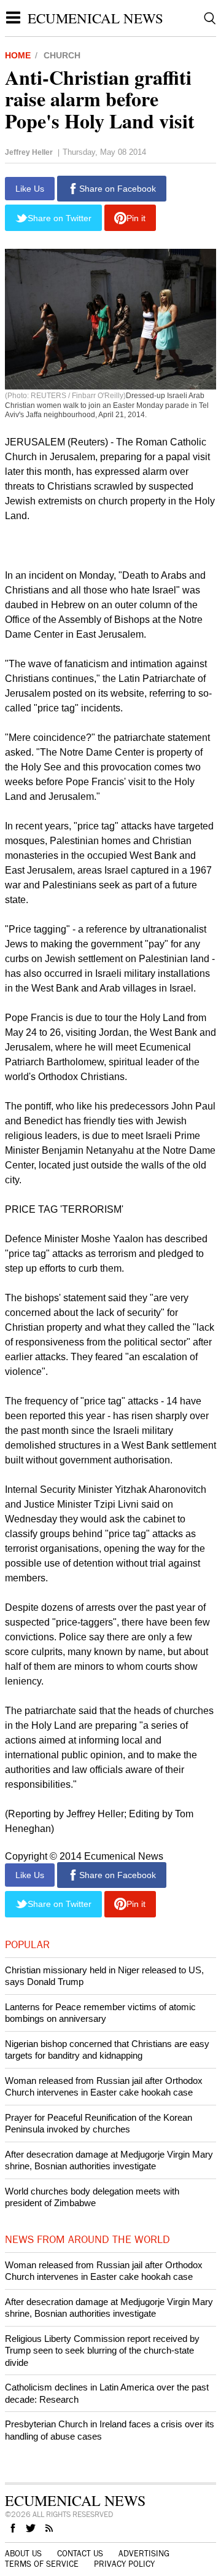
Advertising (144, 2554)
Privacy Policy (124, 2564)
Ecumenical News (95, 18)
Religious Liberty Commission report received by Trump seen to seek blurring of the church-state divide (102, 2351)
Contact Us (80, 2554)
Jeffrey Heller (29, 152)
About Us (23, 2554)
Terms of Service (42, 2564)
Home (18, 55)
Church (62, 55)
